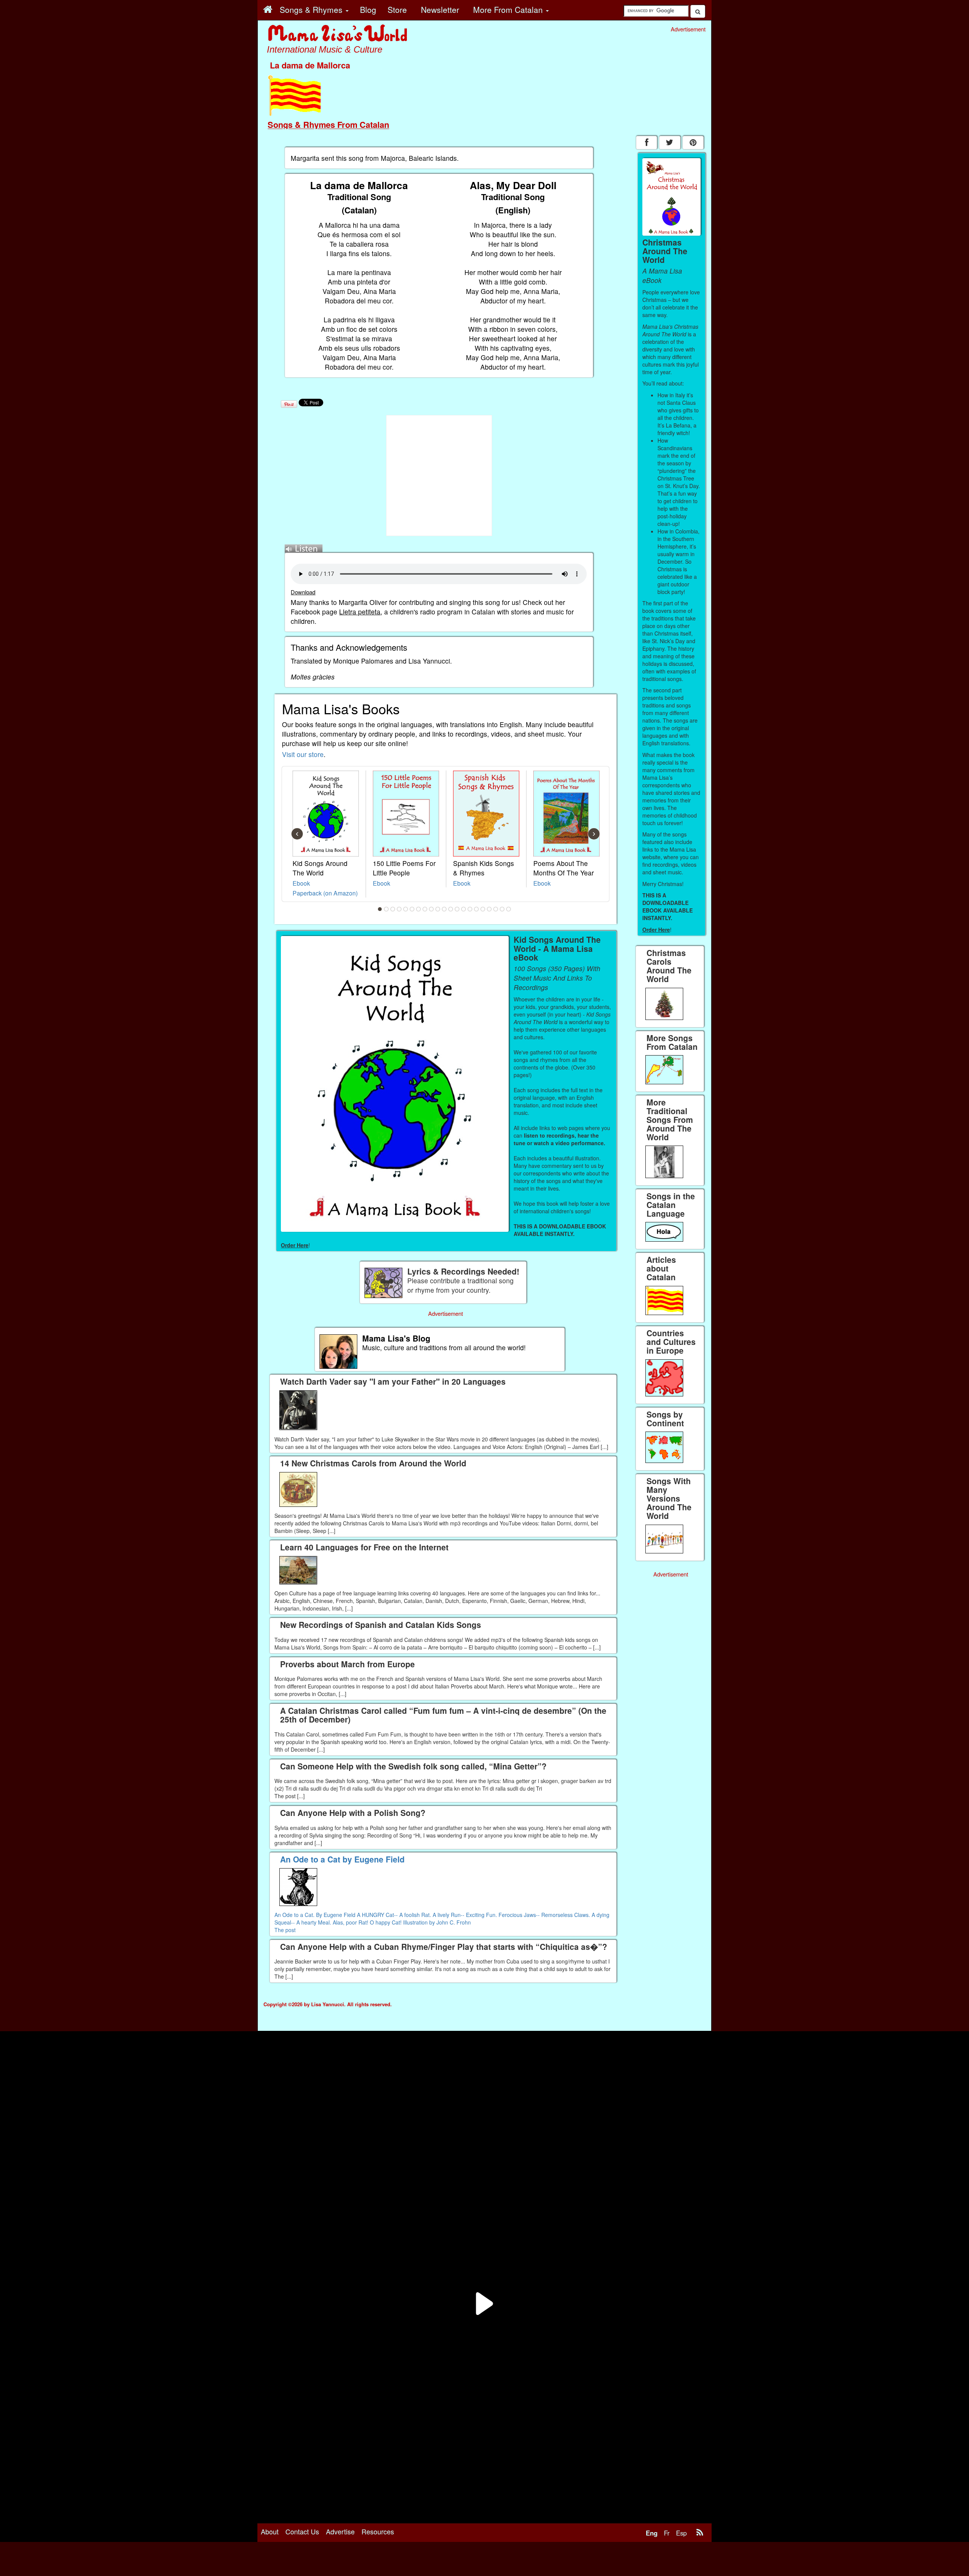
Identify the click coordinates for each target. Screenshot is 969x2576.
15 (470, 909)
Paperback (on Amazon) (325, 893)
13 (457, 909)
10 (438, 909)
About (270, 2531)
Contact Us (302, 2531)
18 (489, 909)
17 (483, 909)
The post (285, 1930)
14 (464, 909)
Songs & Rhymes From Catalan (328, 124)
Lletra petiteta (360, 612)
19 (496, 909)
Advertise (340, 2531)
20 (502, 909)
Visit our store (303, 754)
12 (451, 909)
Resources (378, 2531)
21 (509, 909)
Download (303, 592)
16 (477, 909)
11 (444, 909)
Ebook (301, 883)
